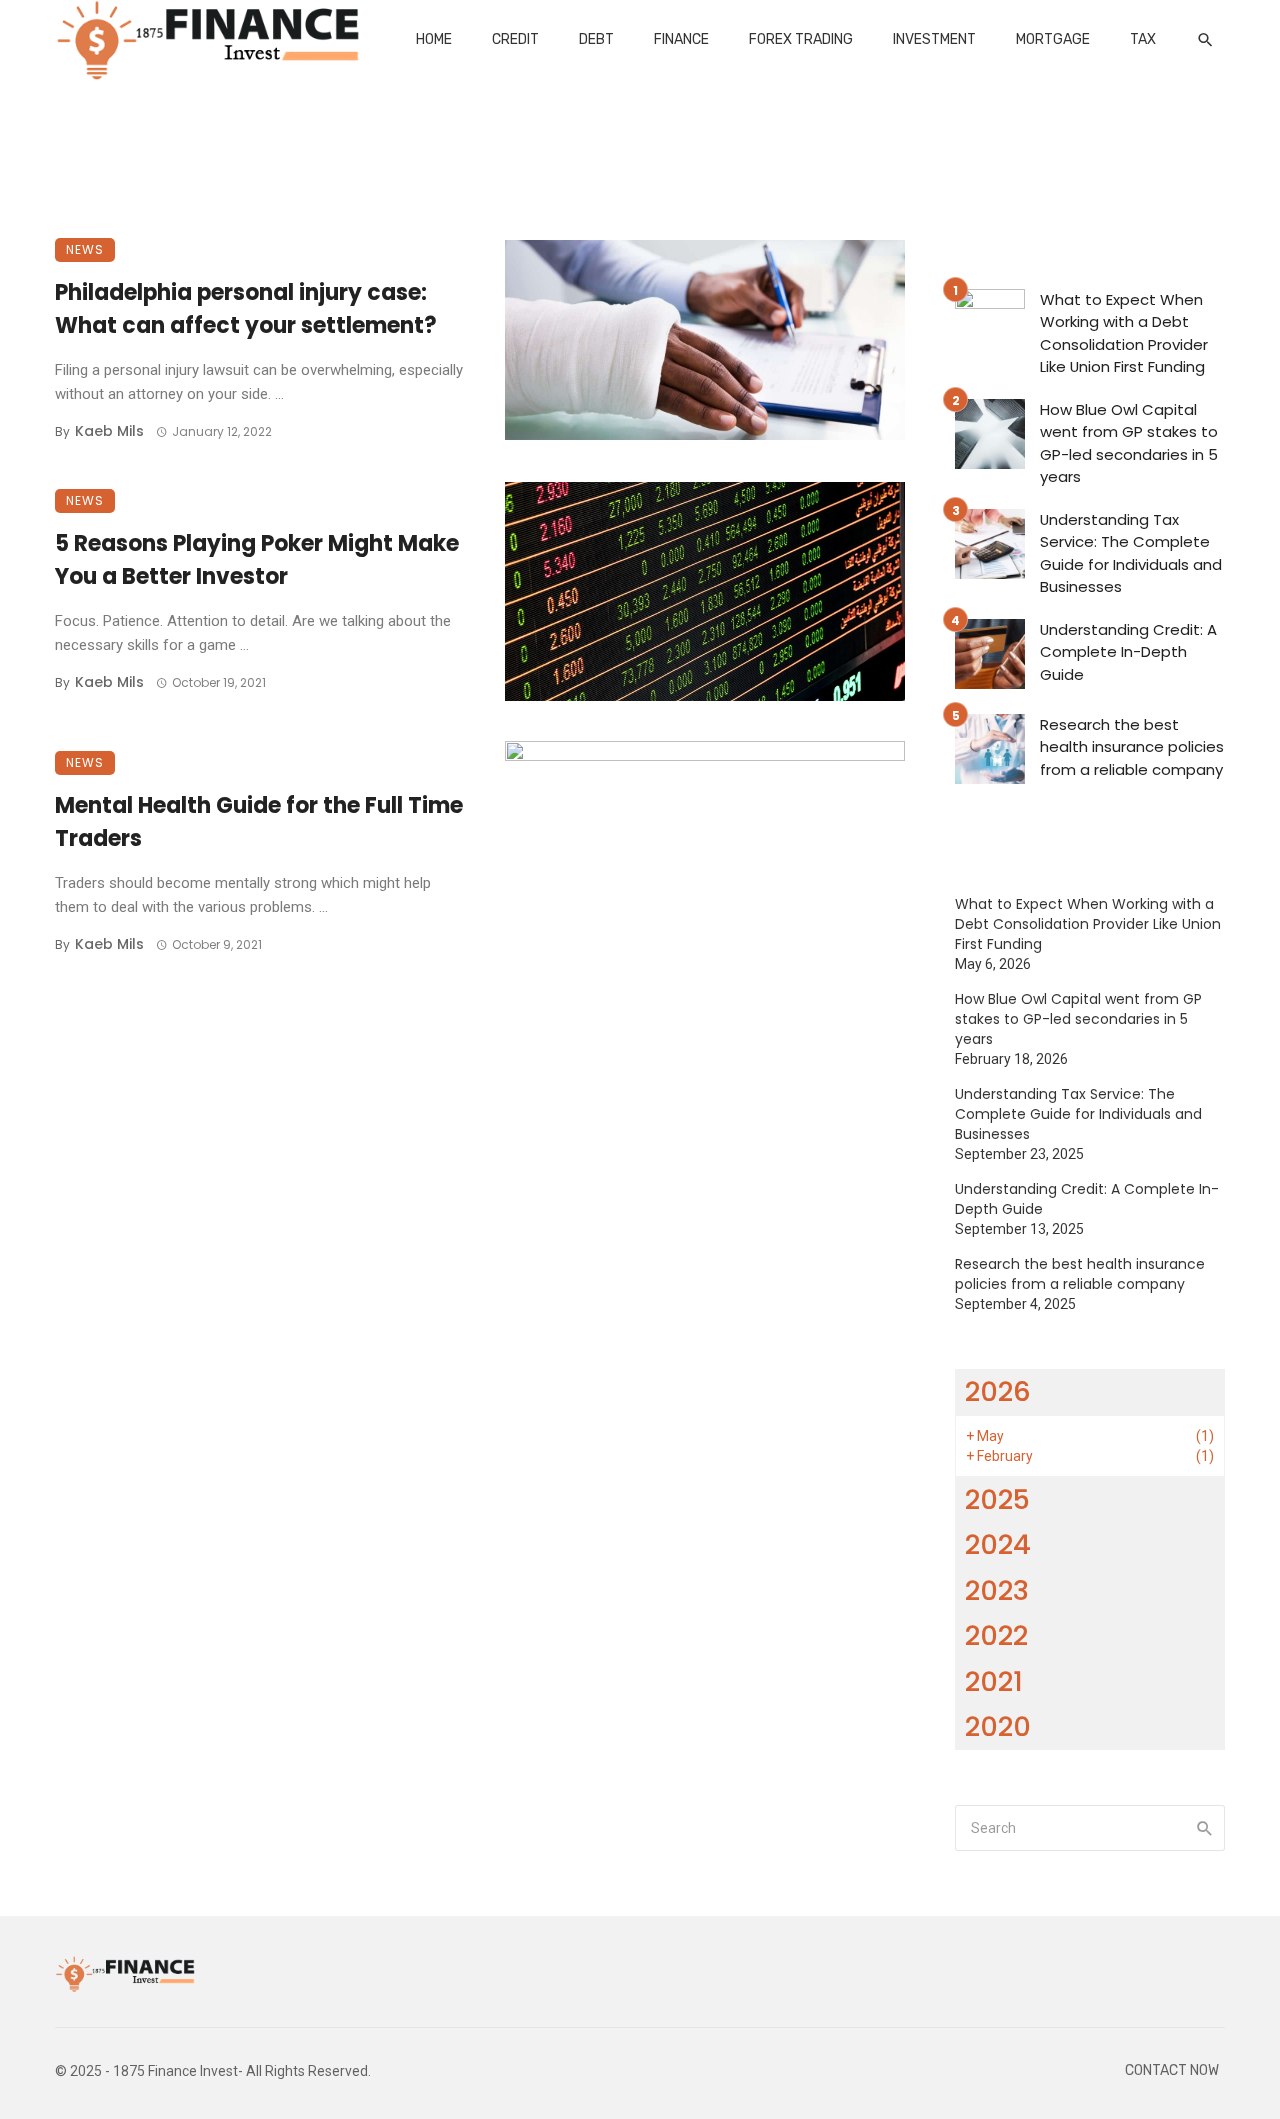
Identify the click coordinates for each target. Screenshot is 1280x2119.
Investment (934, 39)
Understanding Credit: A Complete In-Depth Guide (1128, 652)
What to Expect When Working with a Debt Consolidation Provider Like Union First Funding (1124, 333)
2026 (998, 1391)
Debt (596, 39)
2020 (998, 1726)
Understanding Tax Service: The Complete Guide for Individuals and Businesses (1131, 553)
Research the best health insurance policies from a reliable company (1132, 747)
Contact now (1172, 2070)
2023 (997, 1590)
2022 (996, 1635)
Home (434, 39)
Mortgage (1053, 39)
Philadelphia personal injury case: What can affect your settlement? (246, 309)
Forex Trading (801, 39)
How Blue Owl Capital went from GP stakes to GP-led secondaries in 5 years (1129, 443)
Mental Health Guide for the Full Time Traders (259, 822)
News (85, 249)
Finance (681, 39)
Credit (515, 39)
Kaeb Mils (109, 431)
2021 (994, 1681)
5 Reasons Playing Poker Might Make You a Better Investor (257, 560)
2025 (997, 1499)
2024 (998, 1544)
